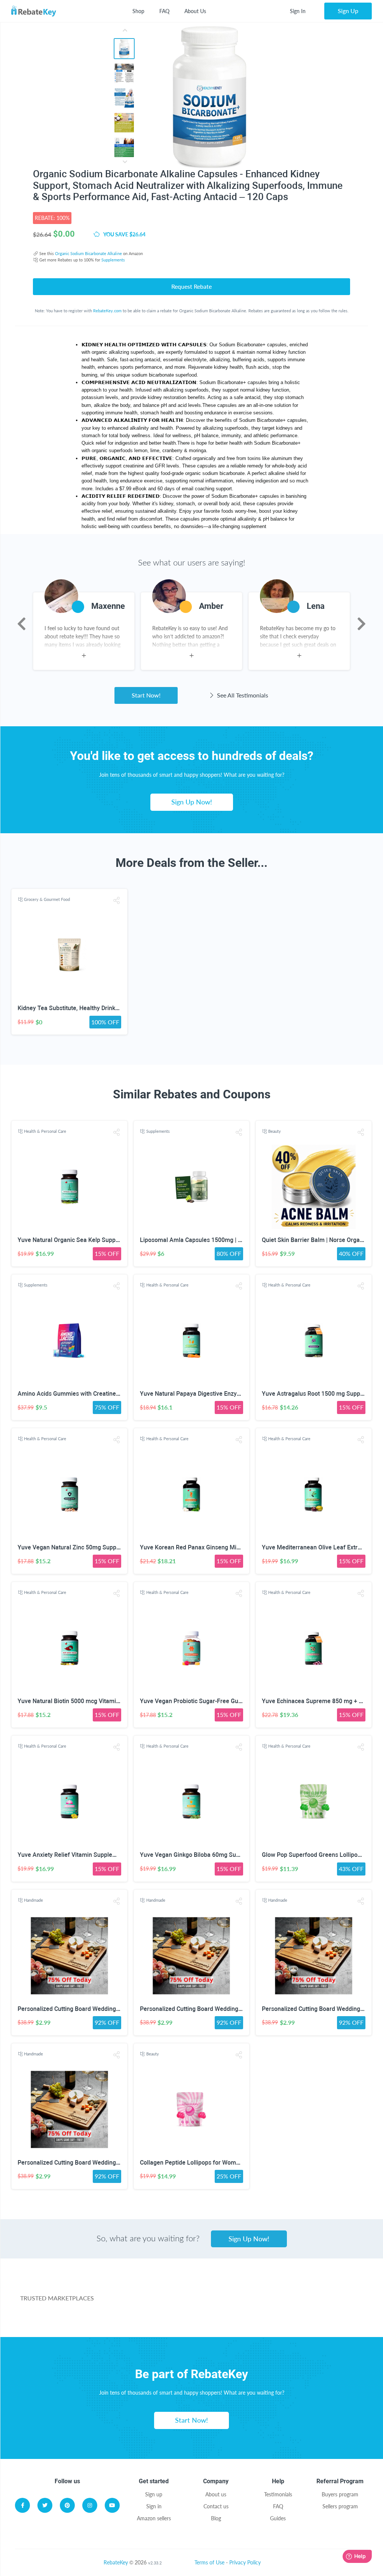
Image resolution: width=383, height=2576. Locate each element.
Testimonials (278, 2494)
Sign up (154, 2494)
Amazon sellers (154, 2518)
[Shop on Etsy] (180, 2318)
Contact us (216, 2506)
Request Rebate (191, 286)
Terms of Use (209, 2562)
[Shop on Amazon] (236, 2288)
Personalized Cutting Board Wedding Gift (72, 2009)
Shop (138, 11)
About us (216, 2494)
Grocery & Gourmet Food (47, 899)
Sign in (154, 2506)
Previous (22, 624)
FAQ (164, 11)
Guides (278, 2518)
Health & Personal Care (45, 1131)
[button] (117, 900)
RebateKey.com (107, 311)
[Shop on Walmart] (146, 2288)
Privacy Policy (245, 2562)
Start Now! (146, 695)
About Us (195, 11)
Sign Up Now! (192, 802)
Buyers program (340, 2494)
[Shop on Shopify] (293, 2318)
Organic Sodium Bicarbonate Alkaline (88, 253)
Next (361, 624)
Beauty (275, 1131)
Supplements (113, 260)
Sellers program (340, 2506)
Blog (216, 2518)
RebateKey (116, 2562)
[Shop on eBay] (326, 2288)
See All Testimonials (242, 695)
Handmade (33, 1900)
